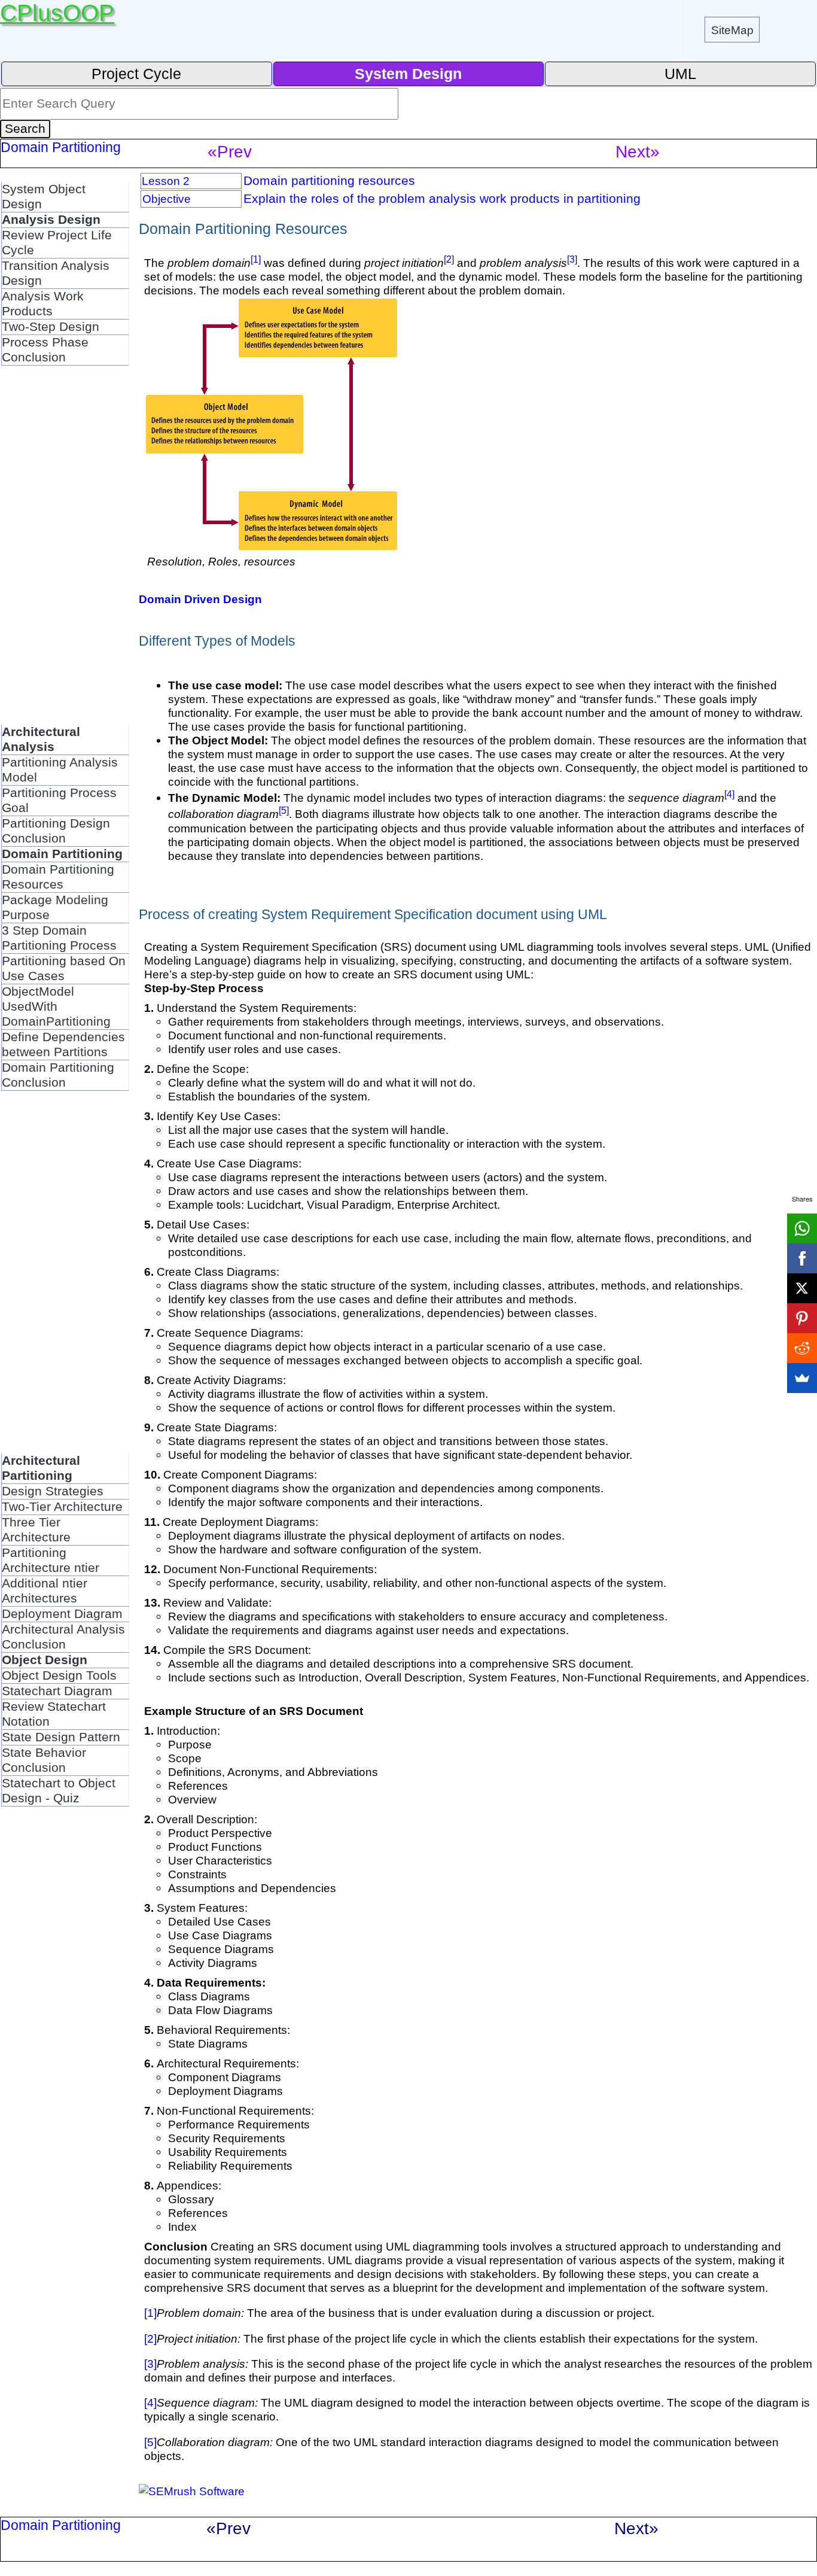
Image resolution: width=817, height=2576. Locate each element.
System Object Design (44, 197)
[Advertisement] (65, 545)
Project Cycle (136, 74)
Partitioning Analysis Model (60, 770)
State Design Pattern (61, 1737)
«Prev (230, 152)
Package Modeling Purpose (55, 907)
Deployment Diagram (62, 1614)
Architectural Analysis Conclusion (63, 1637)
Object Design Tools (59, 1675)
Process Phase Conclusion (45, 350)
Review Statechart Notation (54, 1714)
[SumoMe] (802, 1378)
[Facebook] (802, 1258)
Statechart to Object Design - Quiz (59, 1791)
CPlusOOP (57, 13)
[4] (729, 794)
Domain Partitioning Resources (58, 877)
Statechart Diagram (57, 1691)
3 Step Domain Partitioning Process (59, 938)
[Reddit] (802, 1348)
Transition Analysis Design (56, 273)
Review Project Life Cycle (57, 243)
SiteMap (732, 30)
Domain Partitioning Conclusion (58, 1075)
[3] (572, 259)
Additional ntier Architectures (45, 1591)
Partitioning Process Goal (59, 800)
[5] (284, 810)
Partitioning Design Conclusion (56, 831)
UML (680, 74)
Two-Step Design (51, 327)
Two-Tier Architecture (62, 1507)
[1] (256, 259)
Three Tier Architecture (36, 1530)
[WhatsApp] (802, 1228)
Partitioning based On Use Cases (64, 968)
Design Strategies (53, 1491)
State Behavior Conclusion (44, 1760)
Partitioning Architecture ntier (51, 1560)
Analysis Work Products (43, 304)
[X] (802, 1288)
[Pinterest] (802, 1318)
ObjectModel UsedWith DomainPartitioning (56, 1006)
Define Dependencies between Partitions (63, 1044)
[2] (449, 259)
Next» (638, 152)
